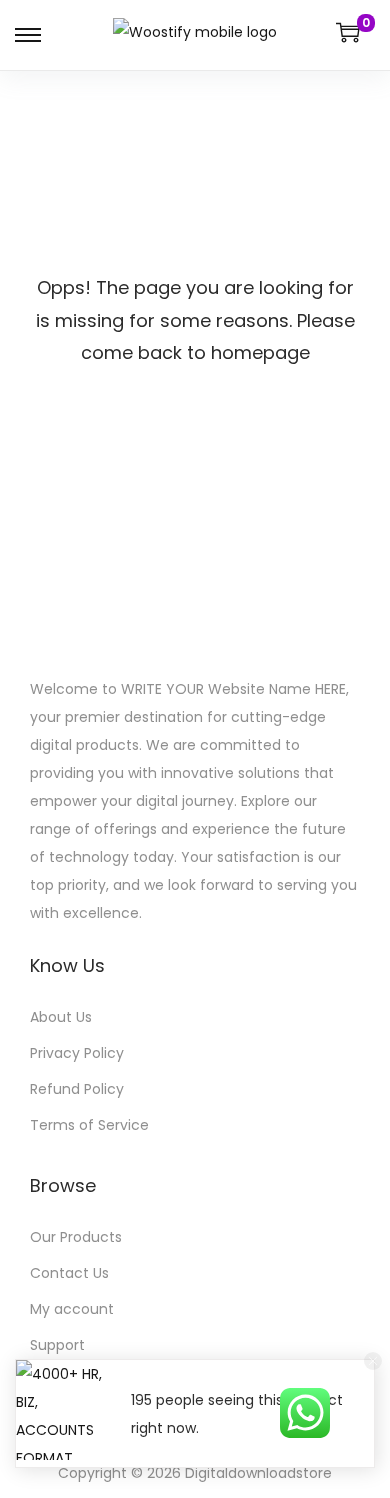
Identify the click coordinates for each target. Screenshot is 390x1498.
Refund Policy (77, 1089)
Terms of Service (89, 1125)
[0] (348, 32)
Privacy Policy (77, 1053)
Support (57, 1345)
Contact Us (69, 1273)
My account (72, 1309)
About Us (61, 1017)
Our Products (76, 1237)
